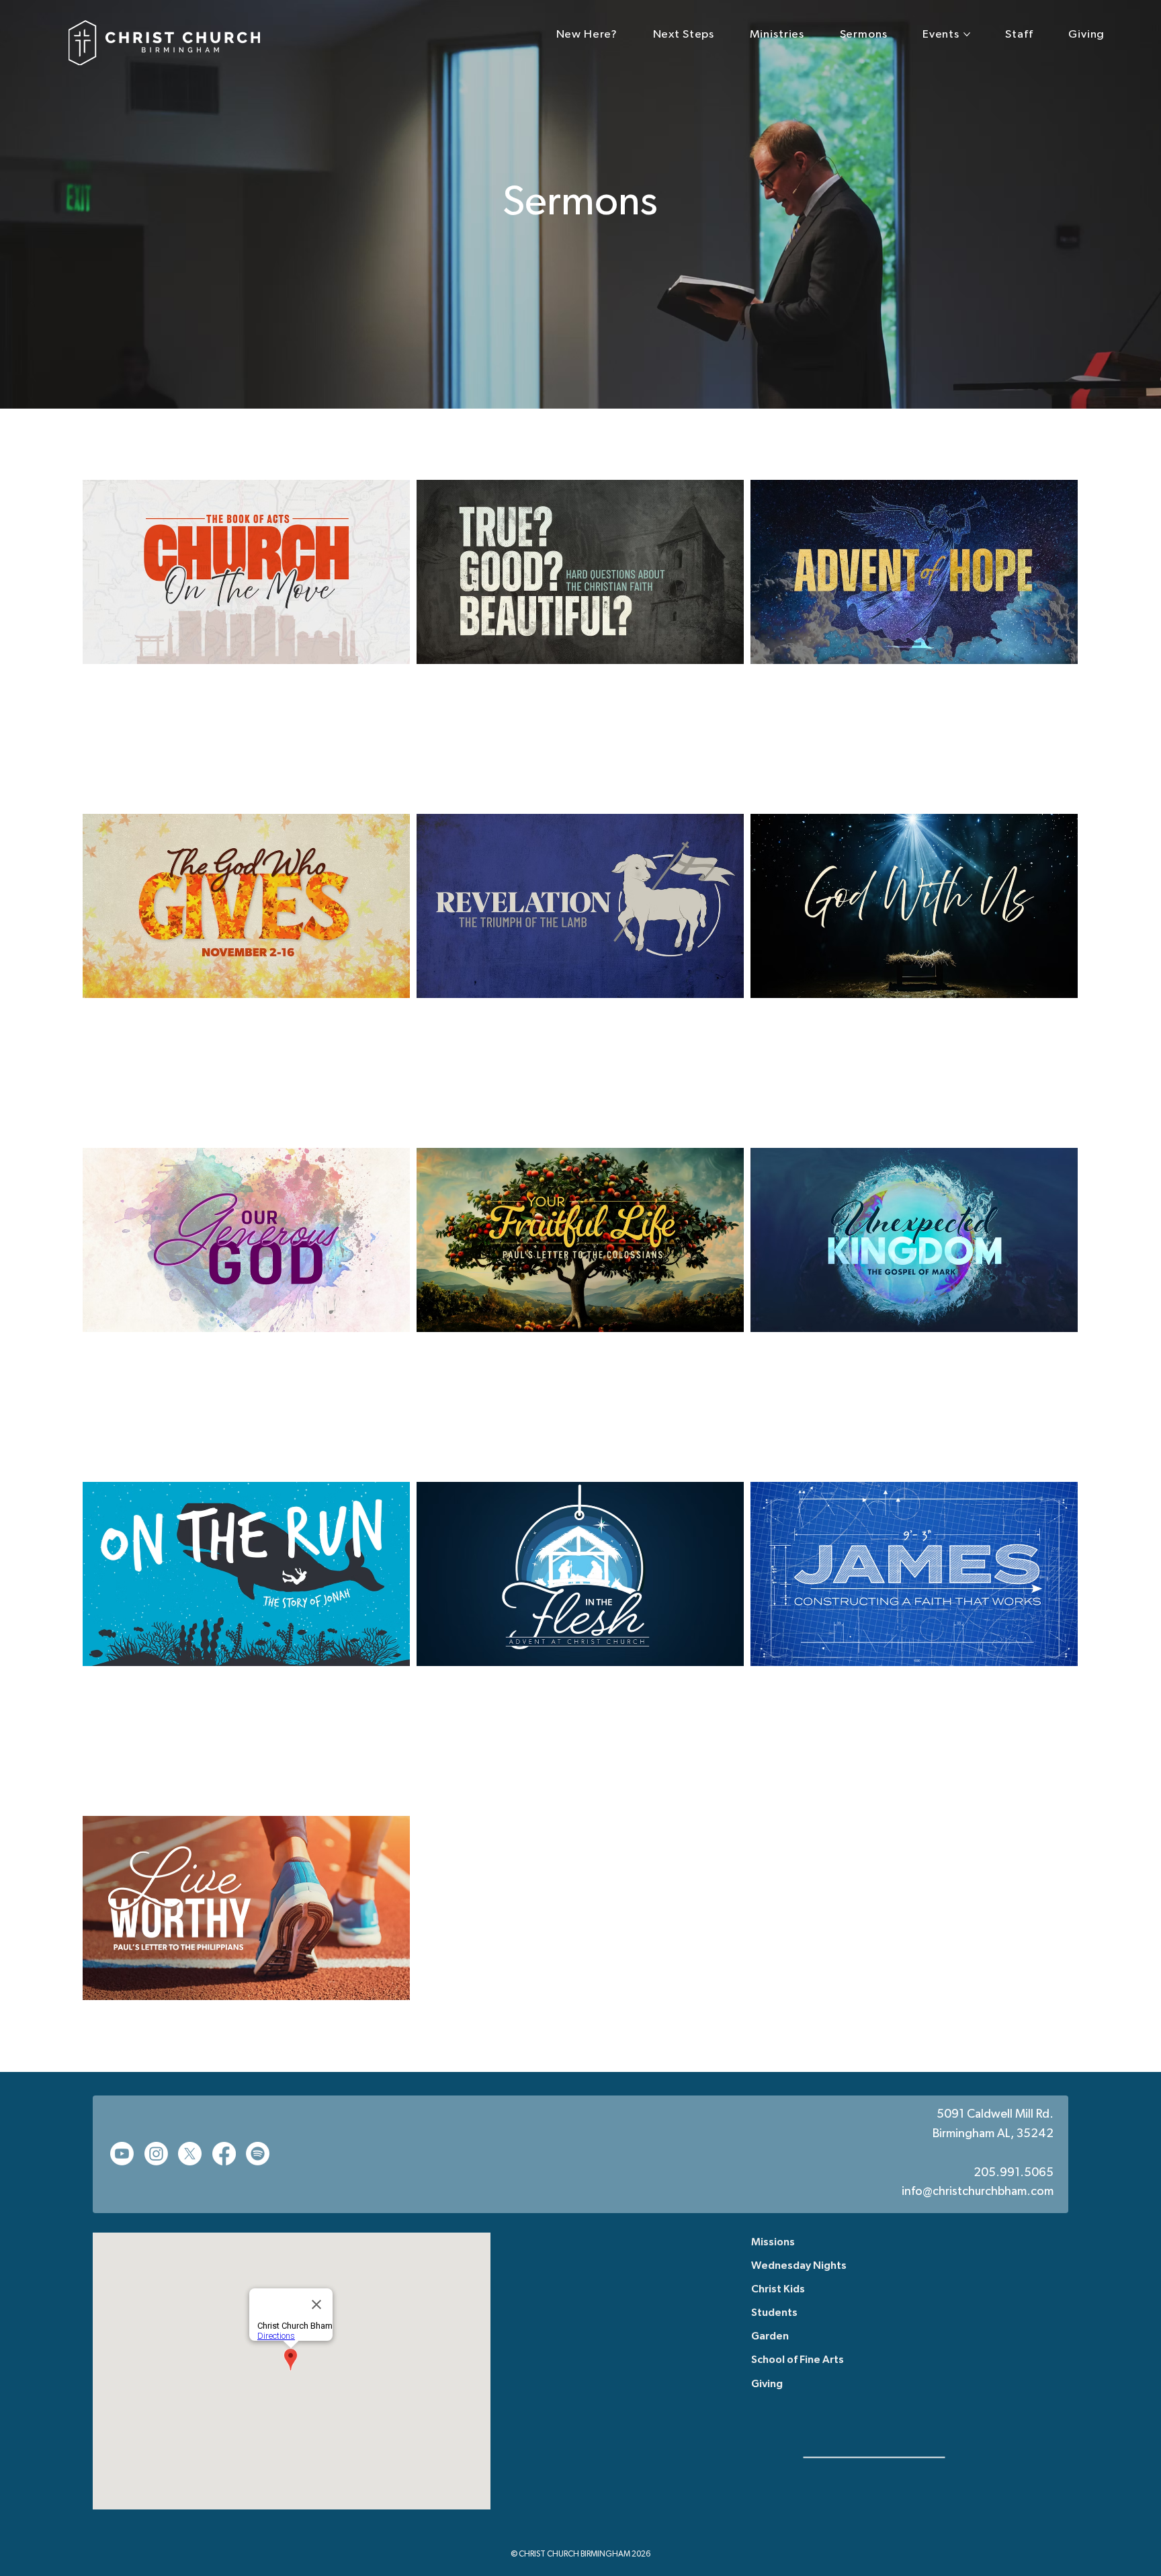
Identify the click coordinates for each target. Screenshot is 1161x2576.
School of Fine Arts (798, 2360)
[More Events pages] (967, 34)
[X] (190, 2154)
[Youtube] (122, 2154)
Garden (770, 2337)
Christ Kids (778, 2290)
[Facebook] (224, 2154)
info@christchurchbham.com (978, 2192)
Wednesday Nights (799, 2266)
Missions (773, 2243)
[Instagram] (156, 2154)
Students (774, 2313)
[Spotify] (258, 2154)
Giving (767, 2384)
